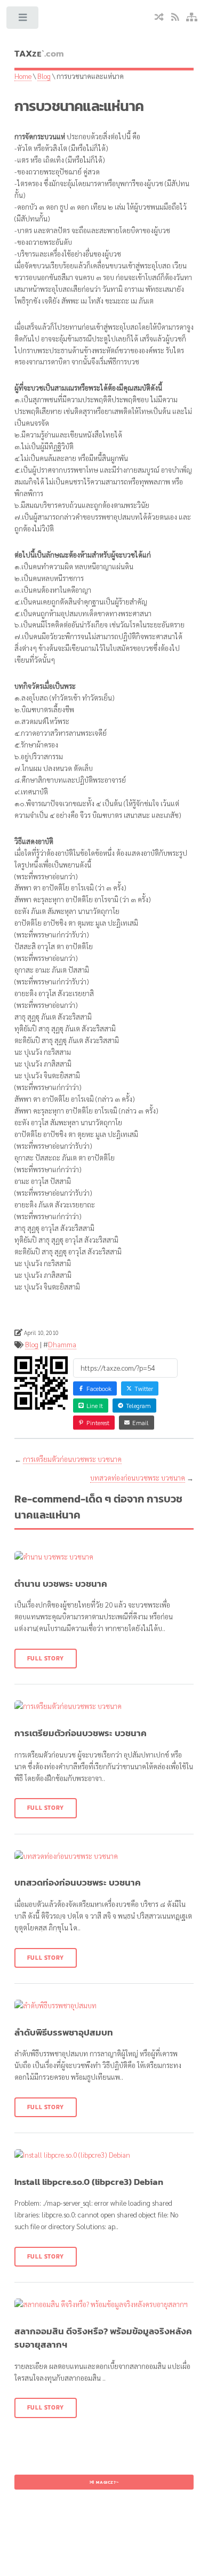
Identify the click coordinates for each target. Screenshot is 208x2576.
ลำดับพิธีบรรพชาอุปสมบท (64, 2033)
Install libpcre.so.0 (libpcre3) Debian (89, 2182)
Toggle (23, 20)
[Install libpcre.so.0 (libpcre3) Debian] (104, 2155)
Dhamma (62, 1344)
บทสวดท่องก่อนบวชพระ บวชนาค (138, 1478)
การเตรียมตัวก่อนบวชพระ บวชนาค (72, 1459)
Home (23, 76)
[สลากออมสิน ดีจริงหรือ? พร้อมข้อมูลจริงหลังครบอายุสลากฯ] (104, 2304)
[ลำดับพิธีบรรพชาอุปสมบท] (104, 2006)
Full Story (46, 1658)
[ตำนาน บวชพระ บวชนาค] (104, 1557)
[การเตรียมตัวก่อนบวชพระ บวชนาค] (104, 1706)
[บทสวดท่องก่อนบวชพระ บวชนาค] (104, 1856)
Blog (44, 76)
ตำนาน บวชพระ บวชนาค (61, 1584)
